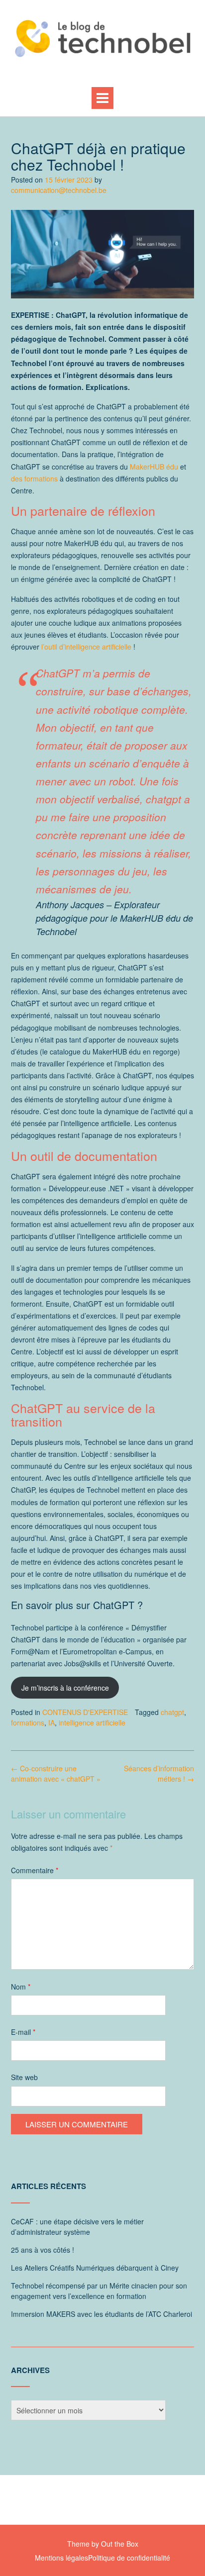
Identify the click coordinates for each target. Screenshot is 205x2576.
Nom (21, 1987)
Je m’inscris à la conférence (65, 1688)
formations (28, 1722)
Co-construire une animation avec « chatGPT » (56, 1773)
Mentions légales (61, 2558)
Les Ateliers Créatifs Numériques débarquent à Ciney (95, 2268)
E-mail (23, 2032)
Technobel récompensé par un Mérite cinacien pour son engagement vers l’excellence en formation (99, 2291)
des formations (34, 478)
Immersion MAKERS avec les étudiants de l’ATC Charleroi (102, 2314)
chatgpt (172, 1712)
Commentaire (35, 1870)
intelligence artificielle (92, 1722)
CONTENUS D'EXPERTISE (85, 1712)
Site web (24, 2077)
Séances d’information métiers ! (159, 1773)
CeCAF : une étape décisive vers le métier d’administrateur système (77, 2227)
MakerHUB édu (154, 467)
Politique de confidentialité (129, 2558)
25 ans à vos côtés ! (43, 2250)
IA (51, 1722)
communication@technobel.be (59, 190)
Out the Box (120, 2544)
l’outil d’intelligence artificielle (86, 647)
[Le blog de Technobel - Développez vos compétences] (102, 38)
